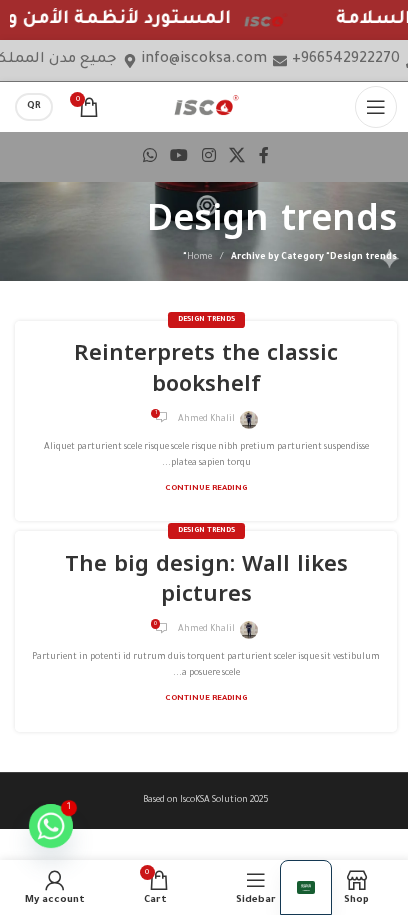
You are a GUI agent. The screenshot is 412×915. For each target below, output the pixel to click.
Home (199, 258)
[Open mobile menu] (376, 107)
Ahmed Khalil (206, 420)
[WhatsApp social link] (149, 157)
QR (34, 106)
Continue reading (206, 488)
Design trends (206, 320)
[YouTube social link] (179, 157)
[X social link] (236, 157)
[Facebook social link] (264, 157)
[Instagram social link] (208, 157)
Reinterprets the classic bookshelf (206, 368)
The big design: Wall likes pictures (206, 579)
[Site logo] (206, 107)
